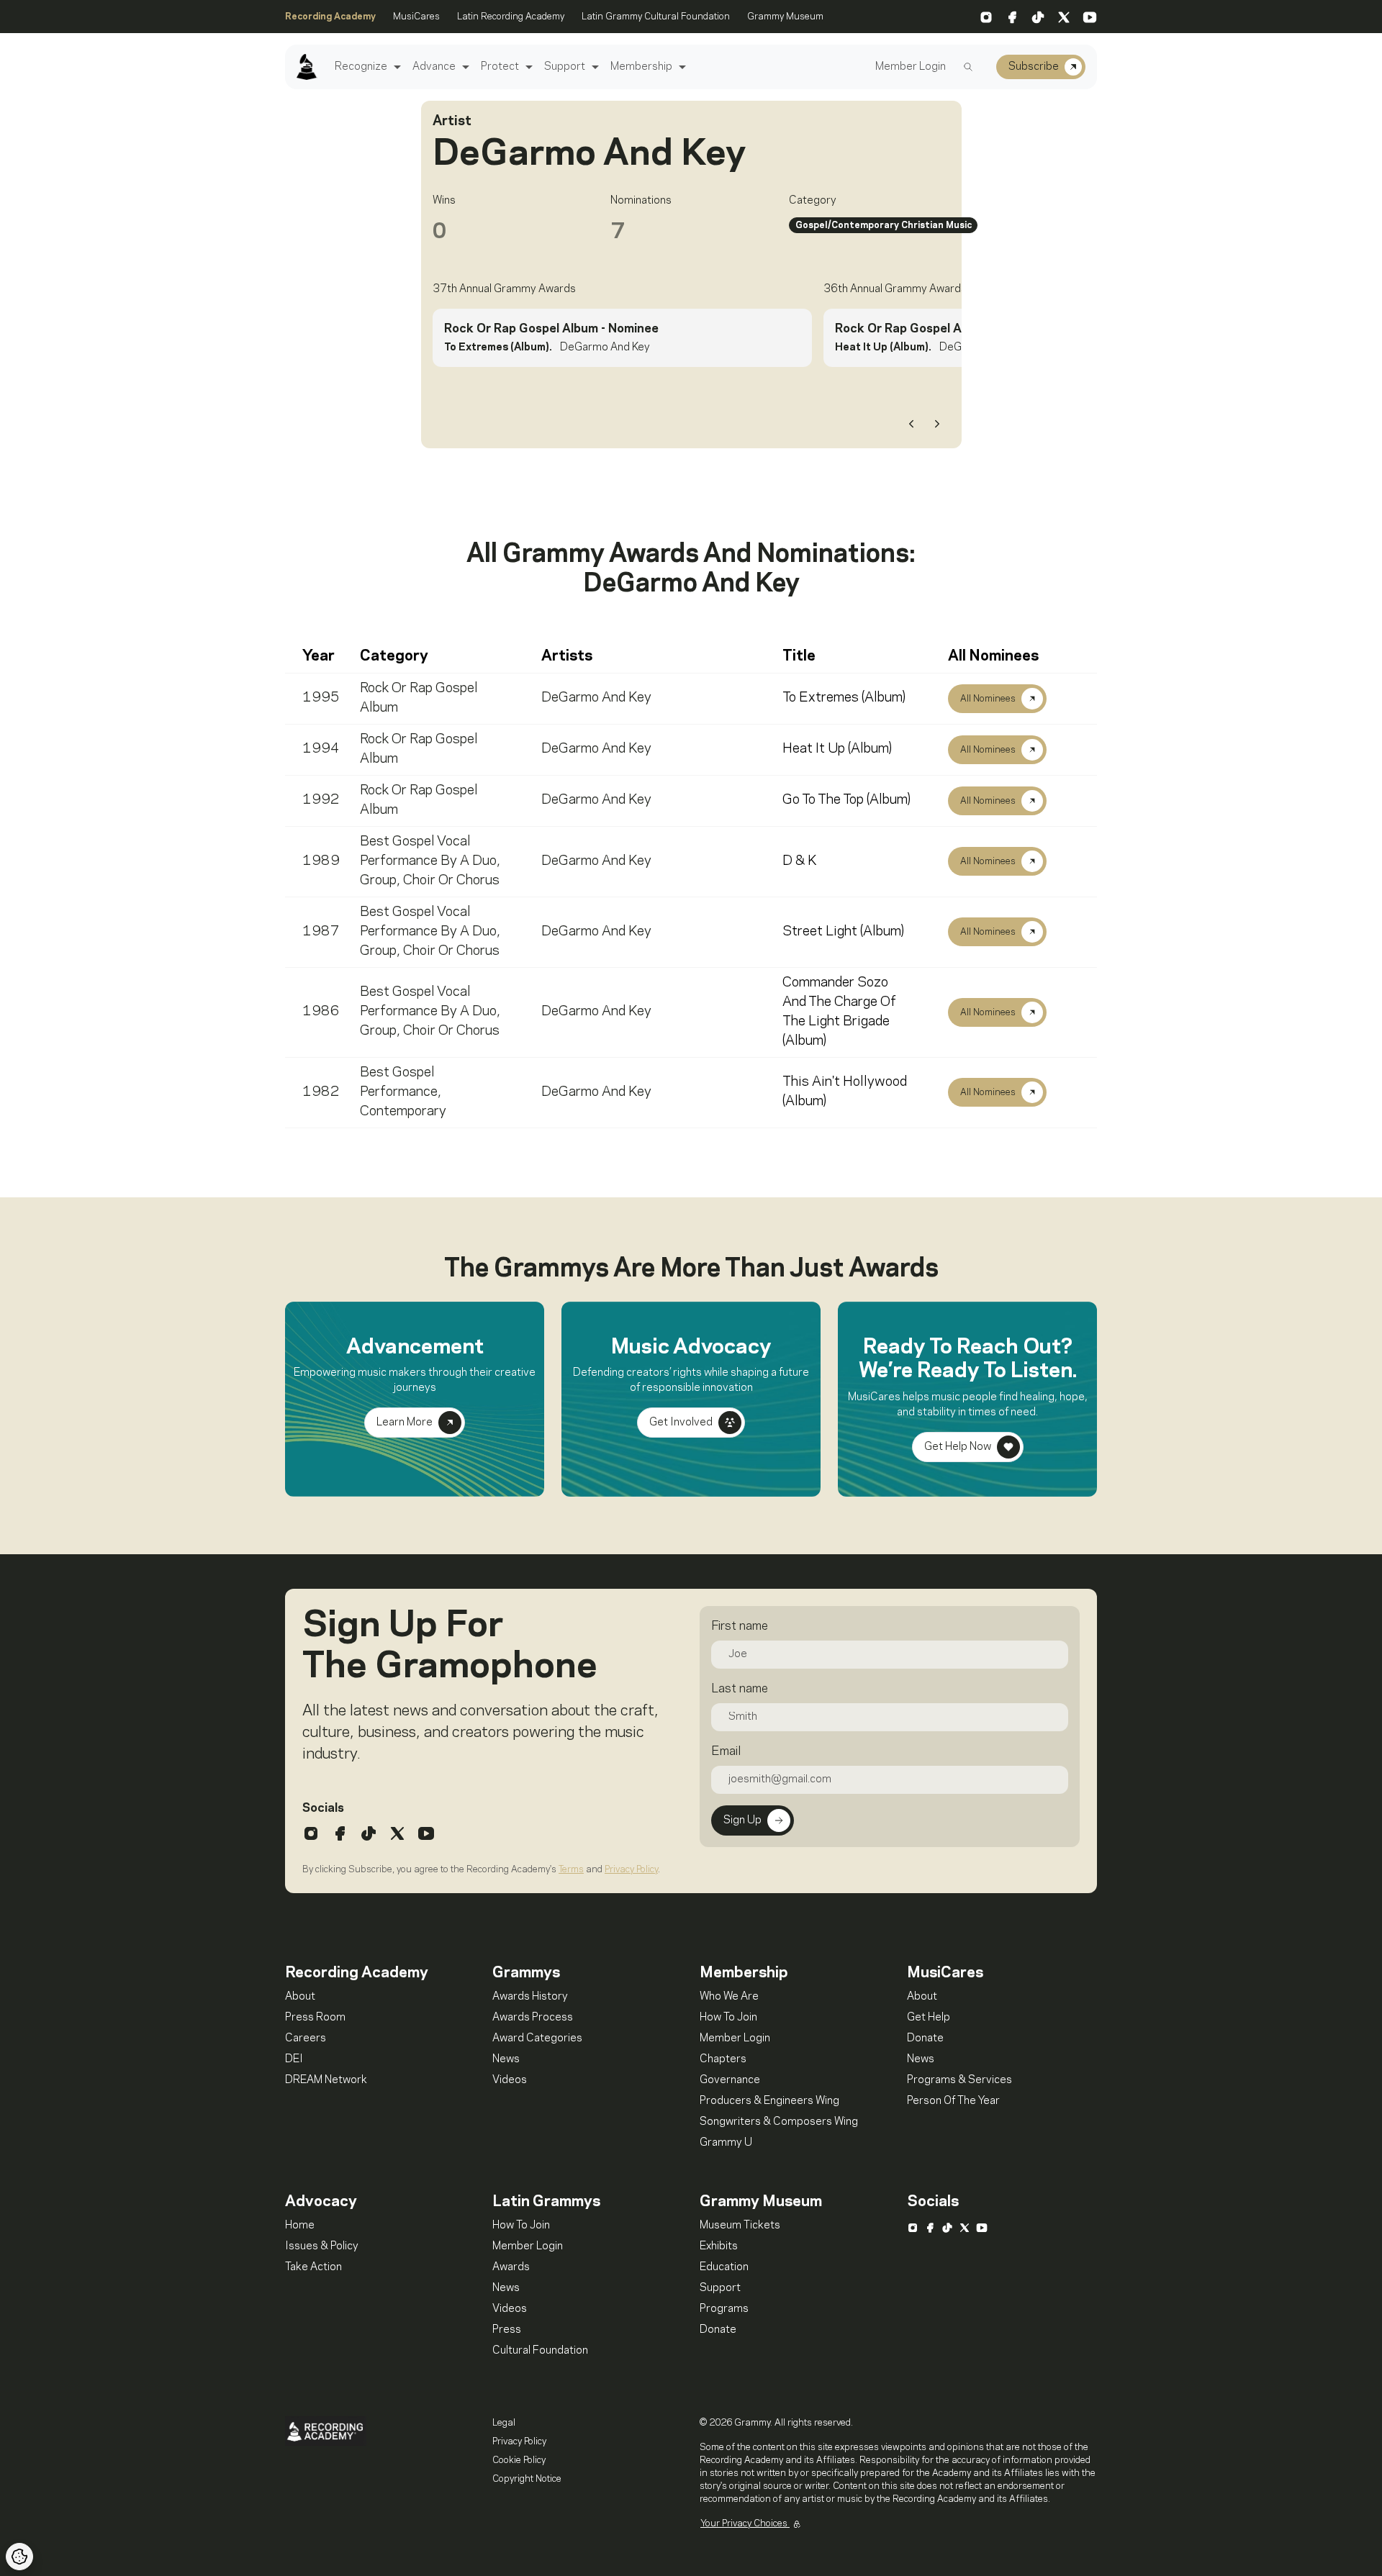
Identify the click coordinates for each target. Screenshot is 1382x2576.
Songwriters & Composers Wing (779, 2122)
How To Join (728, 2018)
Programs (724, 2309)
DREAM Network (326, 2080)
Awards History (530, 1997)
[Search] (968, 67)
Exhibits (719, 2246)
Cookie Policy (519, 2460)
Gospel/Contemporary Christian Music (884, 225)
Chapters (723, 2059)
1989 (321, 861)
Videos (510, 2080)
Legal (504, 2423)
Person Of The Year (953, 2101)
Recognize (361, 67)
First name (740, 1626)
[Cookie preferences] (19, 2557)
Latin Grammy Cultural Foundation (656, 17)
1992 (321, 800)
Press (507, 2330)
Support (565, 67)
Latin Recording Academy (511, 17)
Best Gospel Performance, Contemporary (403, 1092)
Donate (925, 2038)
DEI (294, 2059)
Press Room (315, 2018)
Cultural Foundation (540, 2351)
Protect (500, 67)
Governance (730, 2080)
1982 (321, 1092)
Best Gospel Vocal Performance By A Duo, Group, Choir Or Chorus (430, 861)
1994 (321, 749)
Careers (306, 2038)
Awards (511, 2267)
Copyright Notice (527, 2479)
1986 (321, 1012)
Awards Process (533, 2018)
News (506, 2059)
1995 (321, 698)
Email (726, 1751)
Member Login (911, 67)
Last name (740, 1689)
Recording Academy (330, 17)
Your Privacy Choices (745, 2523)
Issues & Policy (322, 2246)
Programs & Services (959, 2080)
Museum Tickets (740, 2226)
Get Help (929, 2018)
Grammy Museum (785, 17)
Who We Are (729, 1997)
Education (724, 2267)
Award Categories (537, 2038)
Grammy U (726, 2143)
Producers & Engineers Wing (769, 2101)
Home (300, 2226)
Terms (571, 1869)
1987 (321, 932)
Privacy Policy (631, 1869)
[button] (396, 67)
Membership (641, 67)
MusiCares (416, 17)
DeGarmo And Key (596, 698)
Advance (434, 67)
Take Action (313, 2267)
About (300, 1997)
